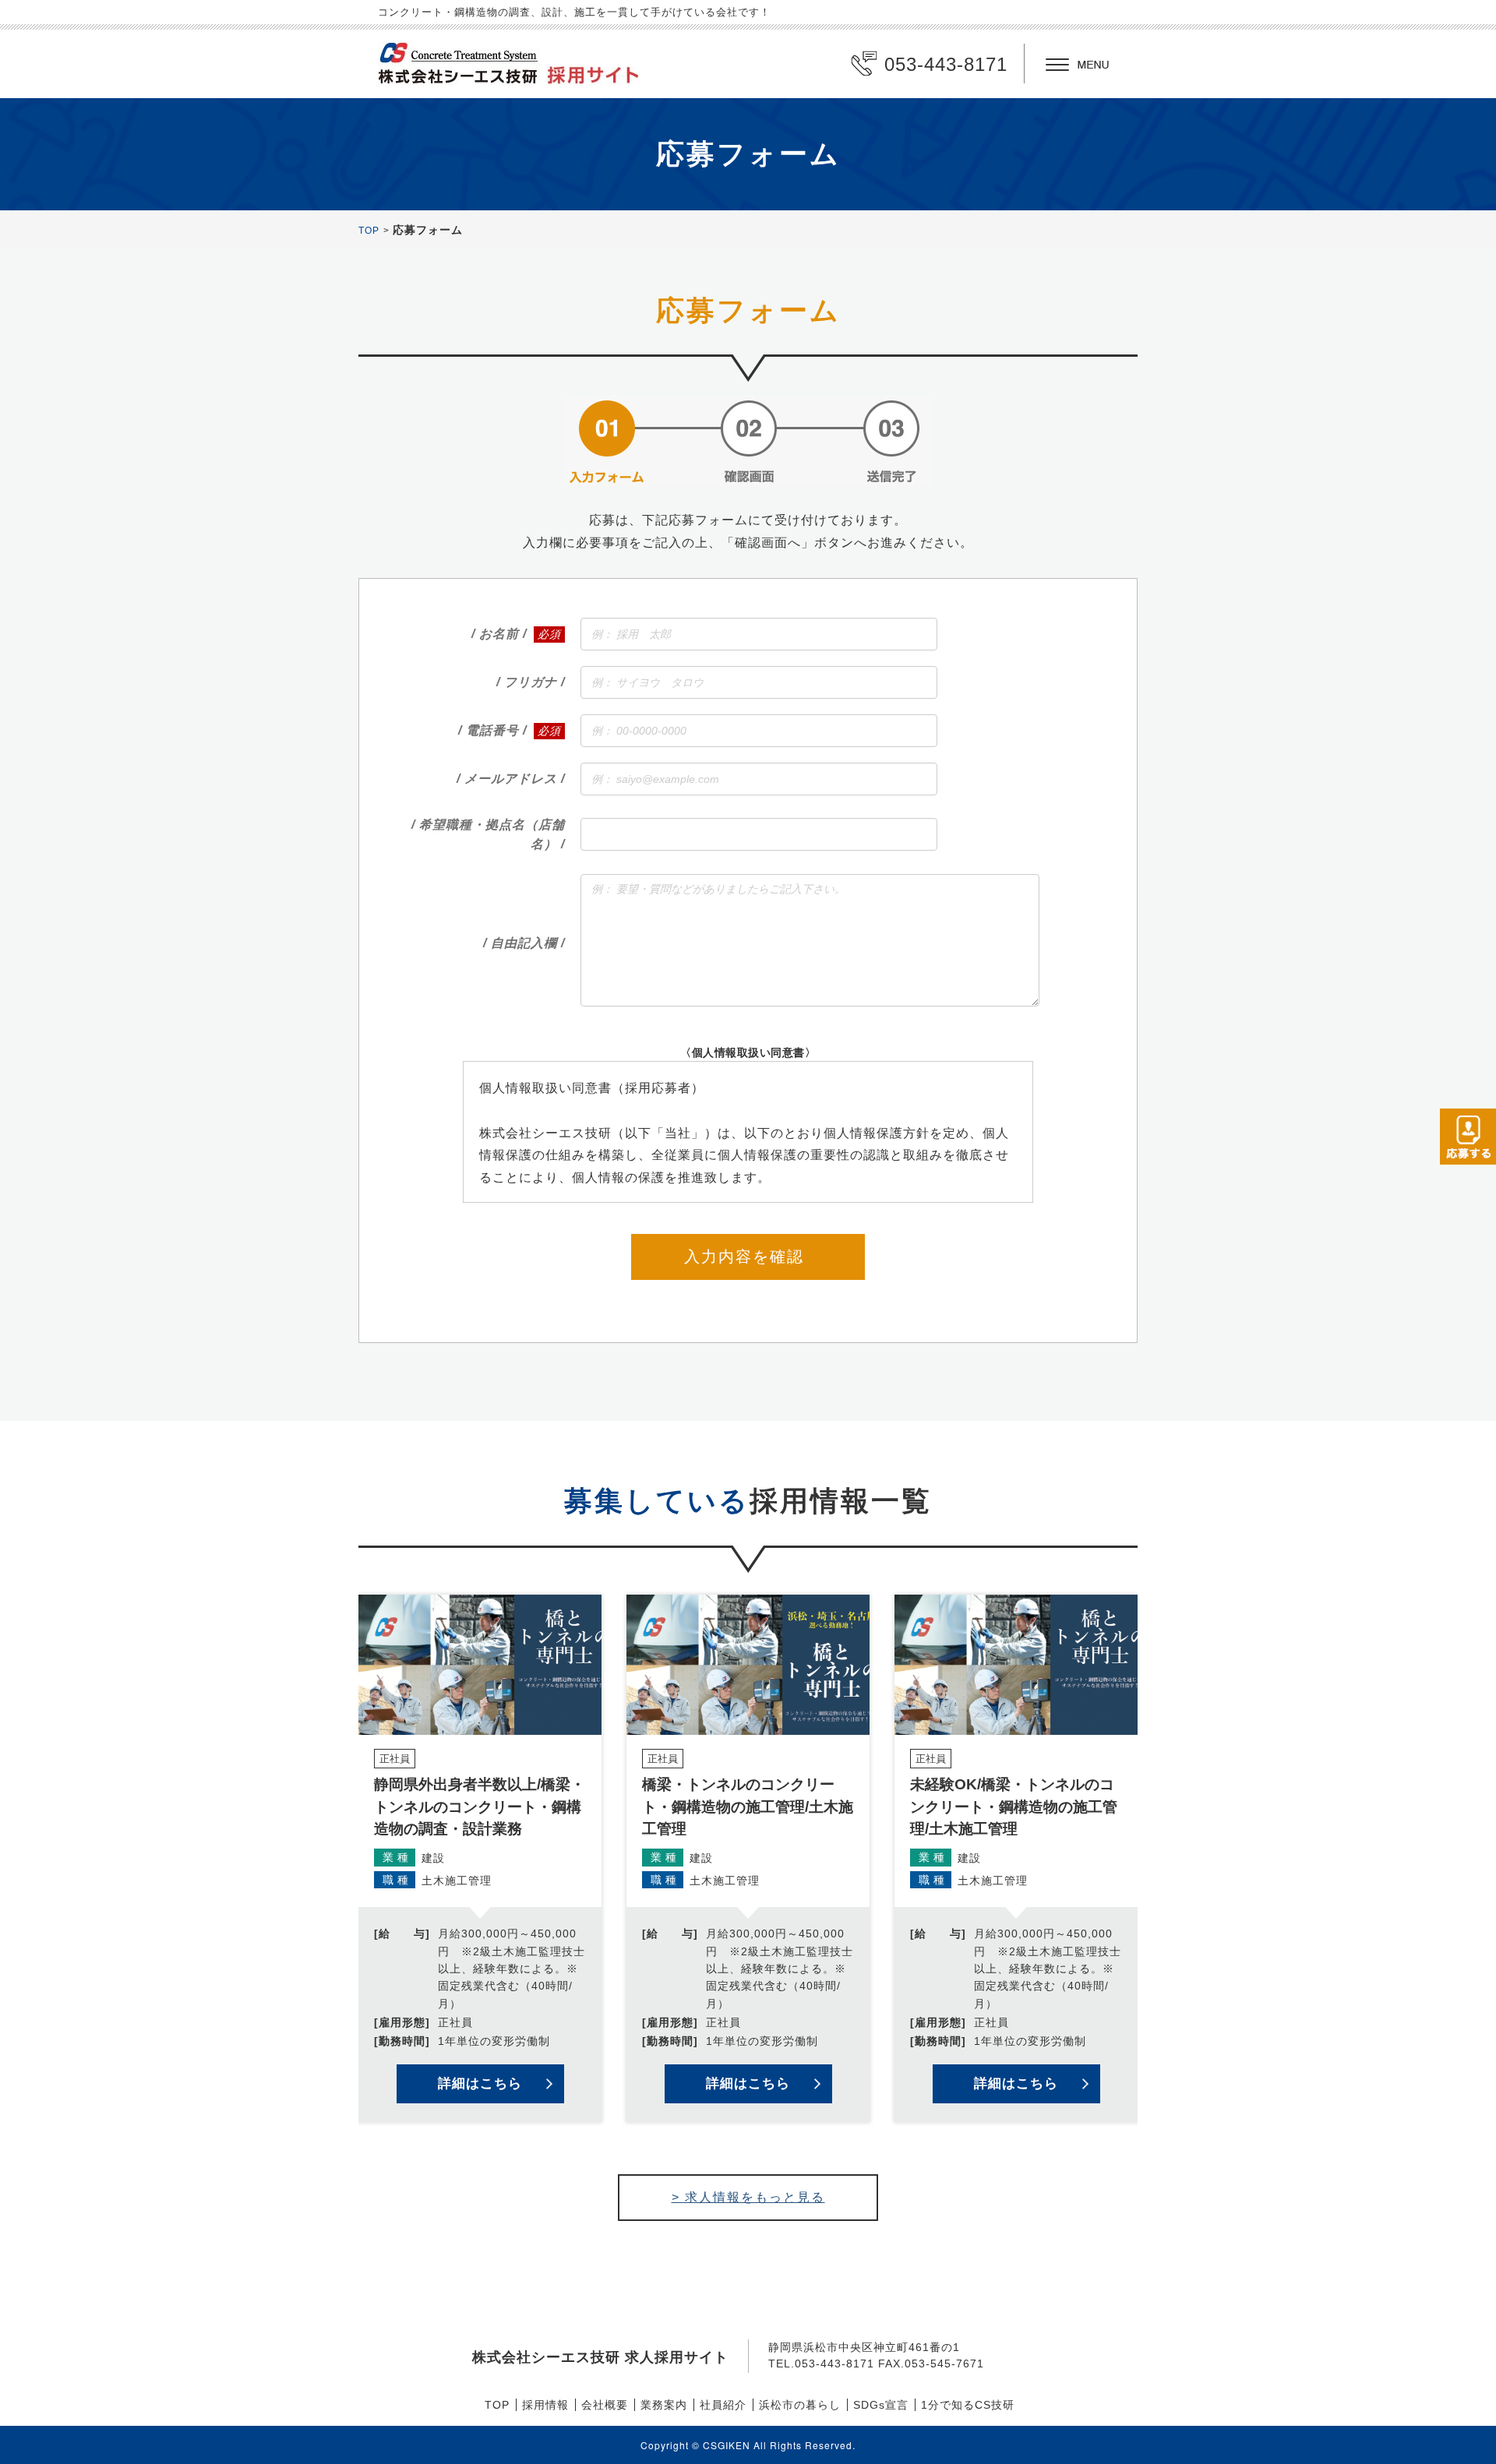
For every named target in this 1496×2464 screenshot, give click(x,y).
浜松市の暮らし (800, 2405)
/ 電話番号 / (492, 730)
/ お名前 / (499, 634)
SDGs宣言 (881, 2405)
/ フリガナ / (531, 682)
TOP (369, 231)
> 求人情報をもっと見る (748, 2197)
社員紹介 (723, 2405)
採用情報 (545, 2405)
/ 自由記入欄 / (524, 943)
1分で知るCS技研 (968, 2405)
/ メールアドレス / (511, 779)
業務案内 (664, 2405)
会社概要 (605, 2405)
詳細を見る (480, 1858)
